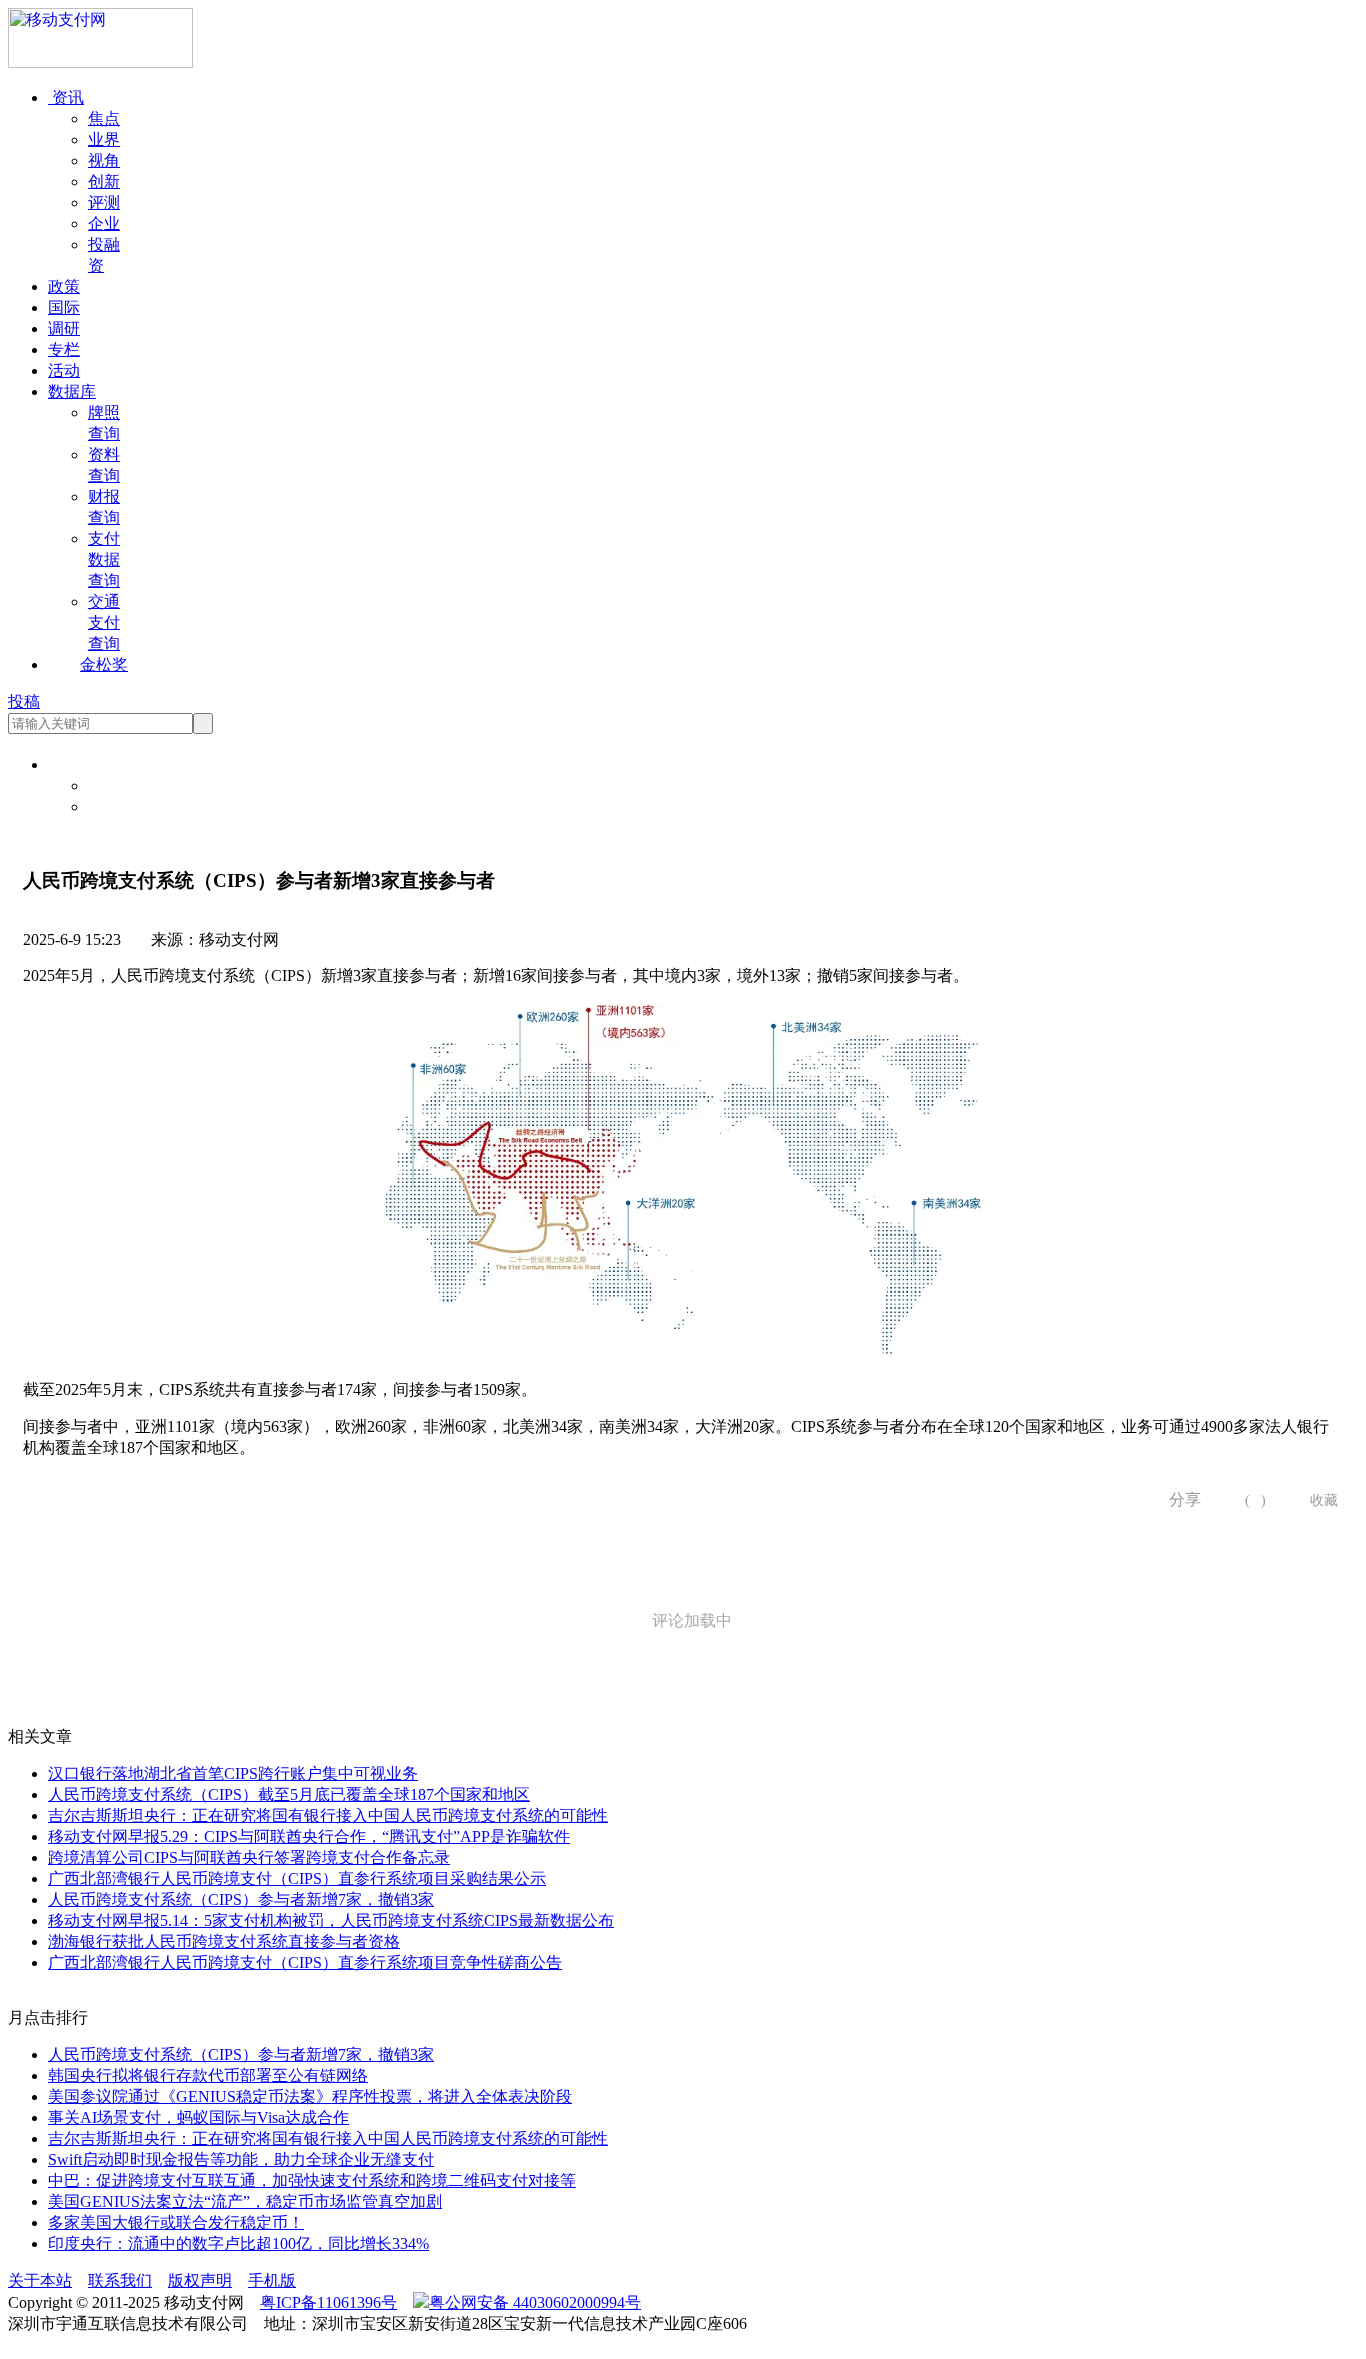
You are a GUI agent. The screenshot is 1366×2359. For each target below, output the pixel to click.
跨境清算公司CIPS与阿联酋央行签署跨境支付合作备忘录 (249, 1857)
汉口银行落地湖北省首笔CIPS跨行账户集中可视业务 (233, 1773)
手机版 (272, 2280)
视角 (104, 160)
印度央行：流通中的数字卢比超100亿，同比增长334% (238, 2243)
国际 (64, 307)
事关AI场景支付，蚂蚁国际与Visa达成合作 (198, 2117)
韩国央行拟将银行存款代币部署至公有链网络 (208, 2075)
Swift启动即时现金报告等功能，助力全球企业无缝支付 (241, 2159)
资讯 (66, 97)
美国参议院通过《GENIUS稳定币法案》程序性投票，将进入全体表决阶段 (310, 2096)
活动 (64, 370)
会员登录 (120, 785)
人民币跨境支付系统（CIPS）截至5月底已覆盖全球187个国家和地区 (289, 1794)
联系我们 (120, 2280)
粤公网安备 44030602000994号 (535, 2302)
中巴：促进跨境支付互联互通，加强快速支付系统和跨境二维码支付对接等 (312, 2180)
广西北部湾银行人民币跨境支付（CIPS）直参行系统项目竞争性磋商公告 (305, 1962)
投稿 (24, 701)
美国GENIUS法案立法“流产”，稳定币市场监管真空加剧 (245, 2201)
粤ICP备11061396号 (328, 2302)
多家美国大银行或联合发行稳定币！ (176, 2222)
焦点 (104, 118)
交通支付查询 (104, 622)
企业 (104, 223)
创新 (104, 181)
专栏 (64, 349)
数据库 (72, 391)
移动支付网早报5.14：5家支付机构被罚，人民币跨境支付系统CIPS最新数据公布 (331, 1920)
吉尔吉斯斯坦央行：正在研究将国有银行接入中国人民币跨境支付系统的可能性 (328, 1815)
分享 (1178, 1499)
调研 (64, 328)
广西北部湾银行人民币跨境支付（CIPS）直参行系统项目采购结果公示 (297, 1878)
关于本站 (40, 2280)
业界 (104, 139)
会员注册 (120, 806)
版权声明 (200, 2280)
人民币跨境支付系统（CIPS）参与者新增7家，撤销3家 (241, 1899)
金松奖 (104, 664)
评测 (104, 202)
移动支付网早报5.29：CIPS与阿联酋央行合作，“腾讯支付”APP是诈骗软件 (309, 1836)
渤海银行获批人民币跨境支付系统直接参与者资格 (224, 1941)
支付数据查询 (104, 559)
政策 (64, 286)
